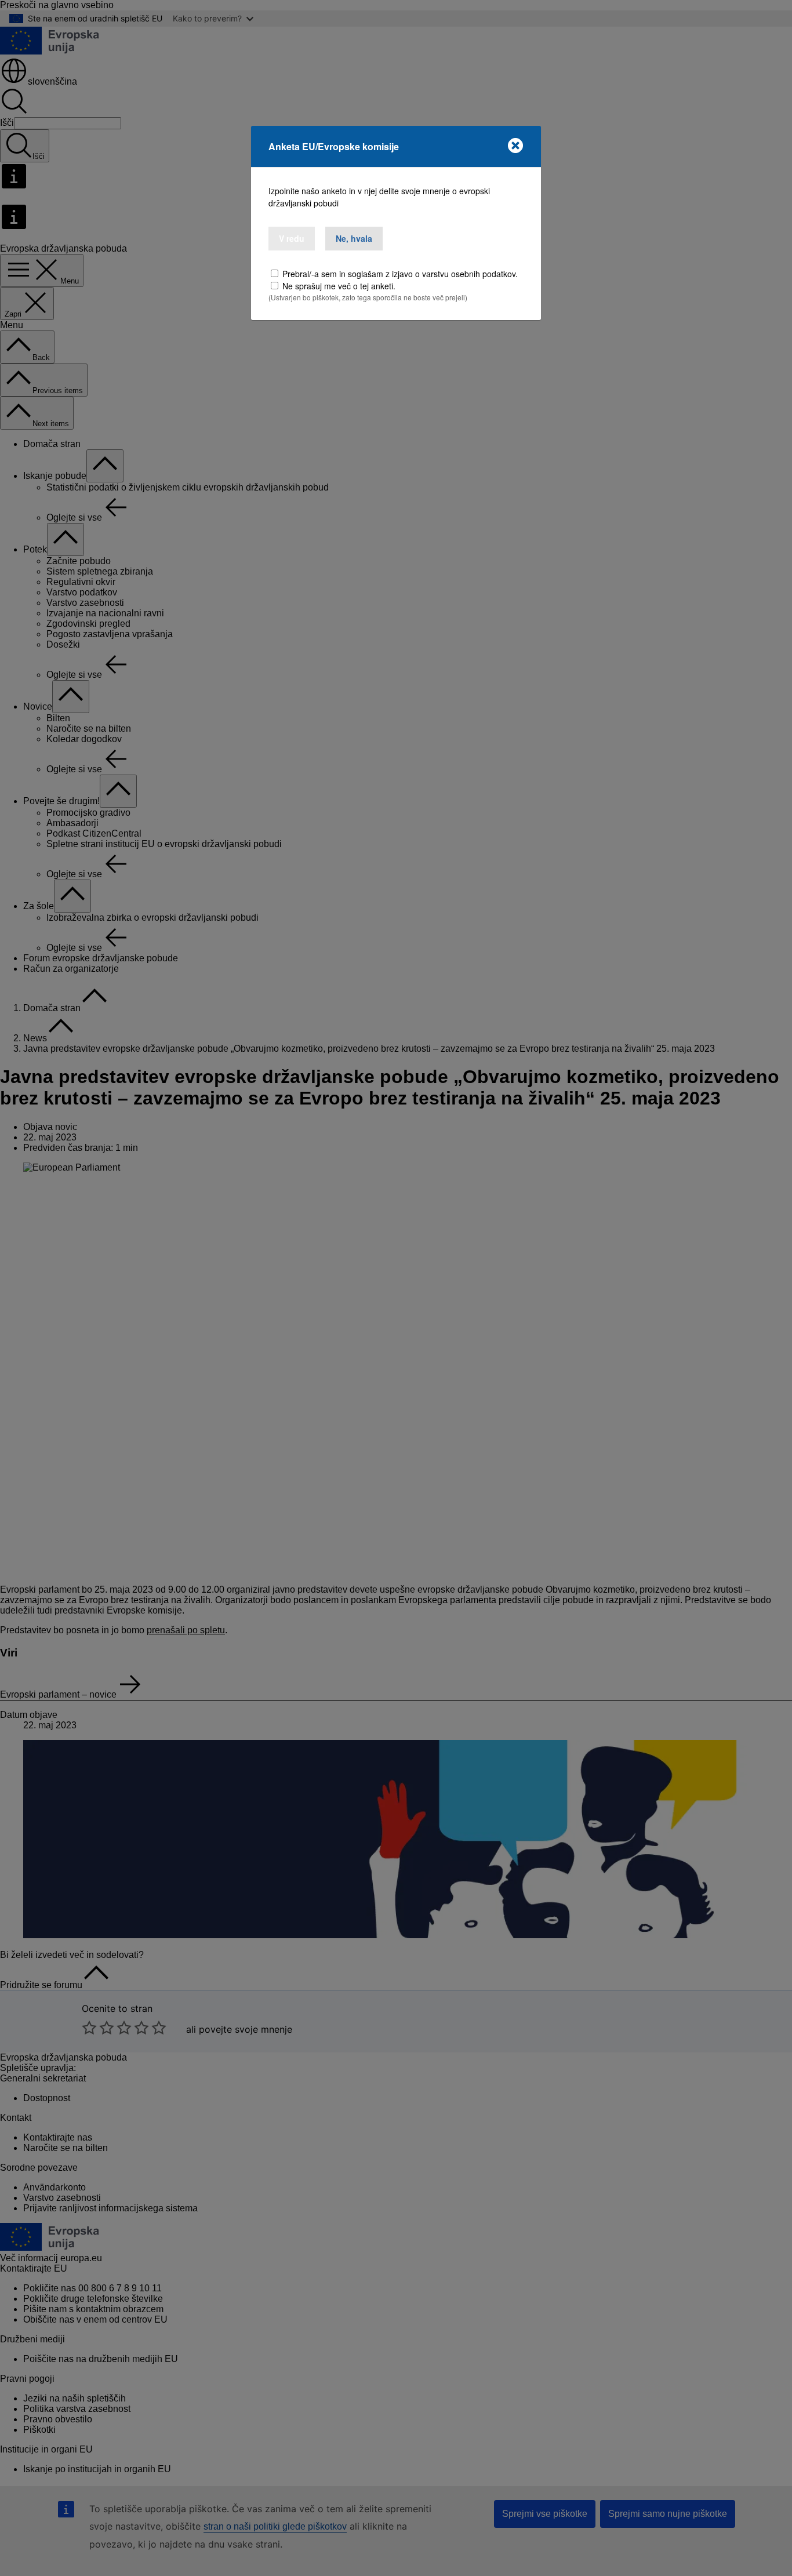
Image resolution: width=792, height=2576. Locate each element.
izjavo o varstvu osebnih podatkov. (455, 274)
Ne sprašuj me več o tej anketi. (339, 286)
